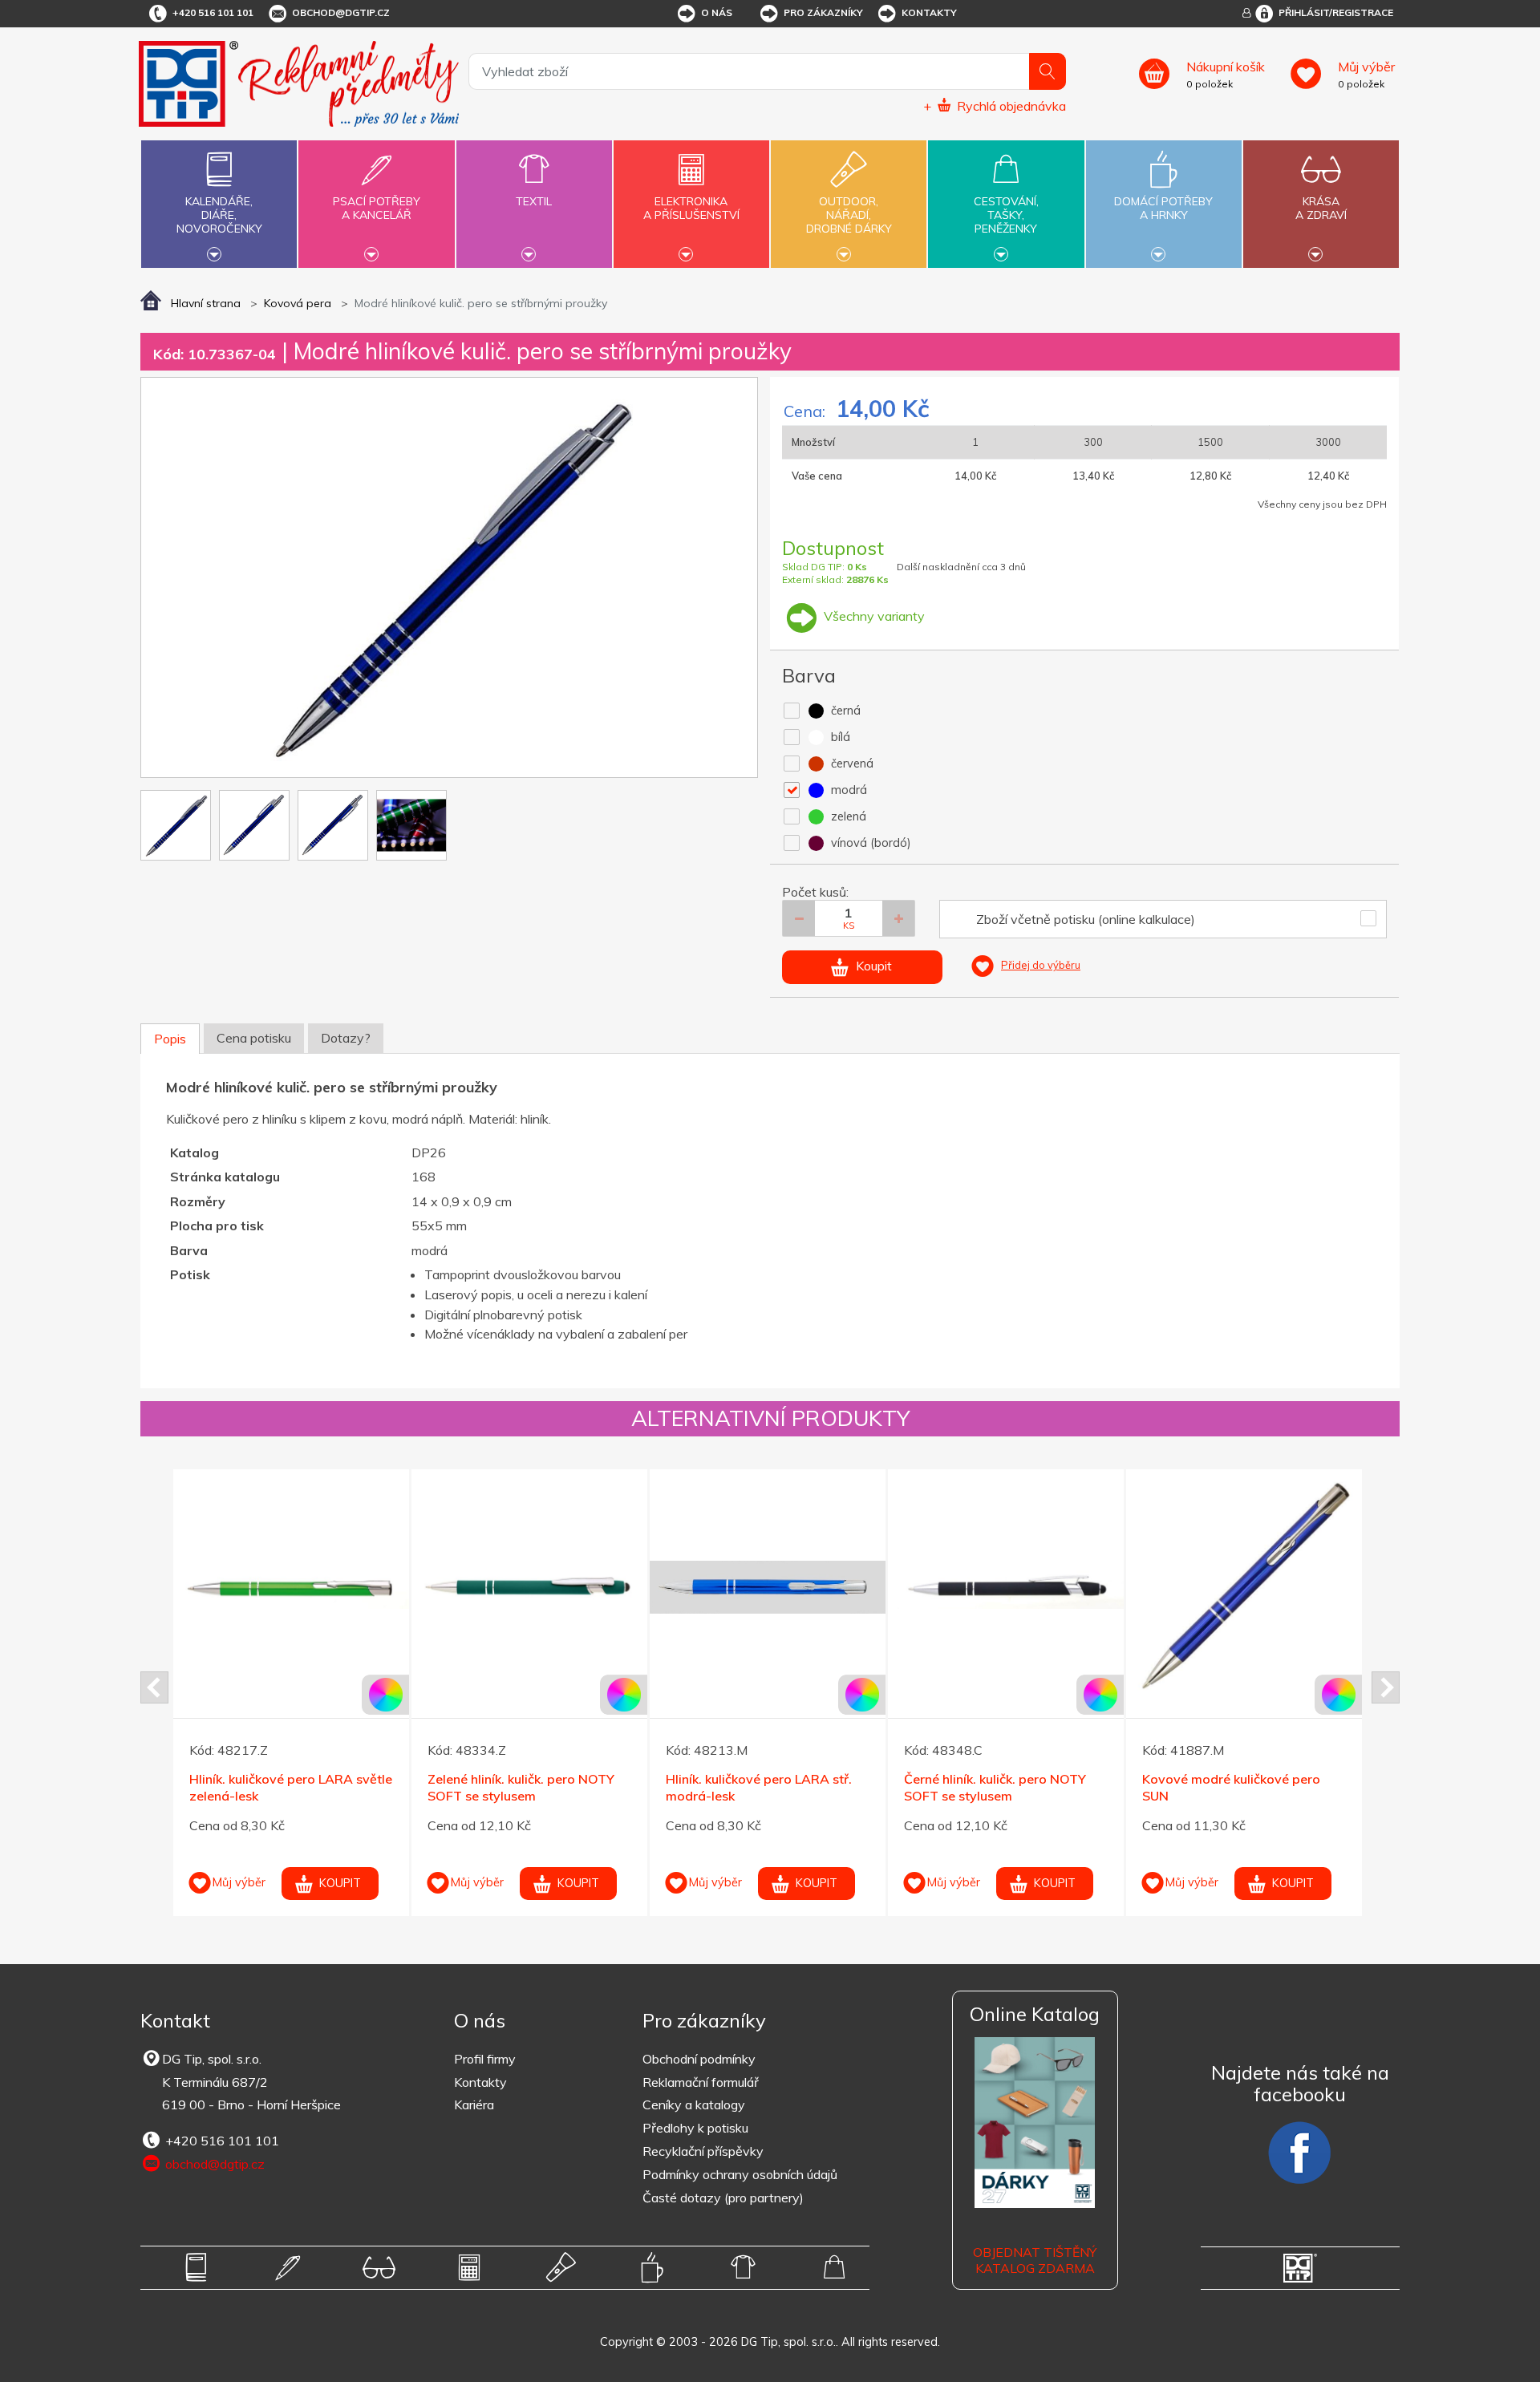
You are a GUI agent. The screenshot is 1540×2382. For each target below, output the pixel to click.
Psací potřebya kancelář (377, 208)
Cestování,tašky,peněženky (1006, 215)
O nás (717, 12)
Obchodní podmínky (699, 2059)
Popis (170, 1039)
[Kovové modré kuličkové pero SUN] (1244, 1587)
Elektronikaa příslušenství (691, 208)
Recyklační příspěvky (703, 2151)
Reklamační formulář (701, 2082)
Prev (154, 1687)
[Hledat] (1048, 71)
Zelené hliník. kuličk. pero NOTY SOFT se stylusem (521, 1787)
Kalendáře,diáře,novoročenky (219, 215)
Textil (534, 201)
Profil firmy (485, 2059)
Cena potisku (254, 1038)
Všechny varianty (873, 616)
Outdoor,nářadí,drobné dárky (849, 215)
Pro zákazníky (823, 12)
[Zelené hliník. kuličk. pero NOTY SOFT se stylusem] (529, 1587)
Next (1386, 1687)
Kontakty (929, 12)
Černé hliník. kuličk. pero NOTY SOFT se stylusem (995, 1787)
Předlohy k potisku (695, 2128)
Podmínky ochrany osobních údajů (740, 2174)
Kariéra (474, 2105)
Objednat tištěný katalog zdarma (1035, 2260)
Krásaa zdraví (1321, 208)
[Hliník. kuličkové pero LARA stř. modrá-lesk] (768, 1587)
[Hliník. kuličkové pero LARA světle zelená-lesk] (291, 1587)
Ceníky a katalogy (694, 2105)
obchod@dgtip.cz (341, 12)
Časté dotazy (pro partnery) (723, 2198)
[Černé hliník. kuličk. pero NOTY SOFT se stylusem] (1006, 1587)
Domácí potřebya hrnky (1163, 208)
